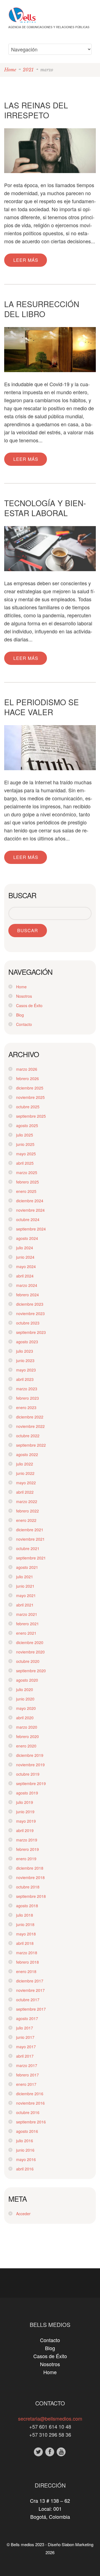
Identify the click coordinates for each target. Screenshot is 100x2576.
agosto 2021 (27, 1567)
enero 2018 (26, 1971)
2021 (28, 70)
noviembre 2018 (30, 1877)
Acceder (23, 2214)
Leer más (26, 260)
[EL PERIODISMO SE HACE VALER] (50, 748)
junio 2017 (25, 2037)
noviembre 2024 (30, 1210)
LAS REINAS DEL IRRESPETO (36, 110)
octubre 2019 (28, 1774)
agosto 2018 (27, 1906)
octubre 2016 (28, 2112)
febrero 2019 (27, 1849)
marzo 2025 (27, 1172)
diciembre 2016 (30, 2094)
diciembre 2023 (30, 1304)
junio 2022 (25, 1473)
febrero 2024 (27, 1295)
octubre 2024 (28, 1219)
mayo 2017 (26, 2047)
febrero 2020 (27, 1736)
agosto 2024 (27, 1238)
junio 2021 (25, 1586)
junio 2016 (25, 2150)
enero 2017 (26, 2084)
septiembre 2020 (31, 1671)
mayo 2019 (26, 1821)
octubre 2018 (28, 1887)
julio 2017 (25, 2028)
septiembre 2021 (31, 1558)
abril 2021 (25, 1605)
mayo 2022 (26, 1483)
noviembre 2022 (30, 1426)
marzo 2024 (27, 1285)
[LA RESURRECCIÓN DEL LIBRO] (50, 350)
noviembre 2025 (30, 1097)
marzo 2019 (27, 1840)
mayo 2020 (26, 1708)
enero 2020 (26, 1746)
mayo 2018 (26, 1934)
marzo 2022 (27, 1501)
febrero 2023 (27, 1398)
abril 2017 (25, 2056)
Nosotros (24, 996)
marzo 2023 (27, 1389)
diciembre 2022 (30, 1417)
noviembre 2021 (30, 1539)
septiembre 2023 (31, 1332)
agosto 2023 (27, 1342)
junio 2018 (25, 1924)
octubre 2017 (28, 2000)
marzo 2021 (27, 1614)
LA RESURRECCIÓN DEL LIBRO (42, 309)
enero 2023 (26, 1407)
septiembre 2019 (31, 1783)
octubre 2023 (28, 1323)
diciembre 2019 (30, 1755)
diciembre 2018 (30, 1868)
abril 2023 (25, 1379)
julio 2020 (25, 1689)
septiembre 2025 (31, 1116)
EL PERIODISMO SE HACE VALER (42, 707)
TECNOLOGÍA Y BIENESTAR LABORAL (45, 508)
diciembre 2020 (30, 1642)
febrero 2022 (27, 1511)
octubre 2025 (28, 1107)
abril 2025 (25, 1163)
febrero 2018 (27, 1962)
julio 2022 (25, 1464)
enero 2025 (26, 1191)
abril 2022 (25, 1492)
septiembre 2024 (31, 1229)
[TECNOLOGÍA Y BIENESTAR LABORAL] (50, 549)
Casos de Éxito (29, 1005)
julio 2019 (25, 1802)
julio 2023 (25, 1351)
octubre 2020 (28, 1661)
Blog (20, 1015)
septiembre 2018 (31, 1896)
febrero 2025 (27, 1182)
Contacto (24, 1024)
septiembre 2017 (31, 2009)
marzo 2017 (27, 2065)
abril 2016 (25, 2169)
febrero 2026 (27, 1078)
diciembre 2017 (30, 1981)
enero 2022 (26, 1520)
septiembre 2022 (31, 1445)
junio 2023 (25, 1360)
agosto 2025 (27, 1125)
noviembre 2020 (30, 1652)
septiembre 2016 (31, 2122)
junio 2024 (25, 1257)
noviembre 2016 (30, 2103)
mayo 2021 (26, 1595)
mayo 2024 (26, 1266)
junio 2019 (25, 1812)
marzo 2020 (27, 1727)
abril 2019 (25, 1830)
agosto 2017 (27, 2018)
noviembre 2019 (30, 1765)
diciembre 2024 (30, 1201)
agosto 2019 (27, 1793)
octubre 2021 (28, 1548)
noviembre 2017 (30, 1990)
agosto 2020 (27, 1680)
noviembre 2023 (30, 1313)
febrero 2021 (27, 1624)
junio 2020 (25, 1699)
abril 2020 (25, 1718)
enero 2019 (26, 1859)
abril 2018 (25, 1943)
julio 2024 (25, 1248)
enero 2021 (26, 1633)
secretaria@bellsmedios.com (50, 2418)
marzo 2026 (27, 1069)
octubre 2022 (28, 1436)
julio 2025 (25, 1135)
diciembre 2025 (30, 1088)
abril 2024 (25, 1276)
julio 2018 (25, 1915)
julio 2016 (25, 2141)
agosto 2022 (27, 1454)
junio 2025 (25, 1144)
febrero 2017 (27, 2075)
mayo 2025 (26, 1154)
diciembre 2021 (30, 1530)
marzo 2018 (27, 1953)
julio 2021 (25, 1577)
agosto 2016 (27, 2131)
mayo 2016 (26, 2159)
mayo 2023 (26, 1370)
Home (10, 70)
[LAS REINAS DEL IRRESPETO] (50, 151)
